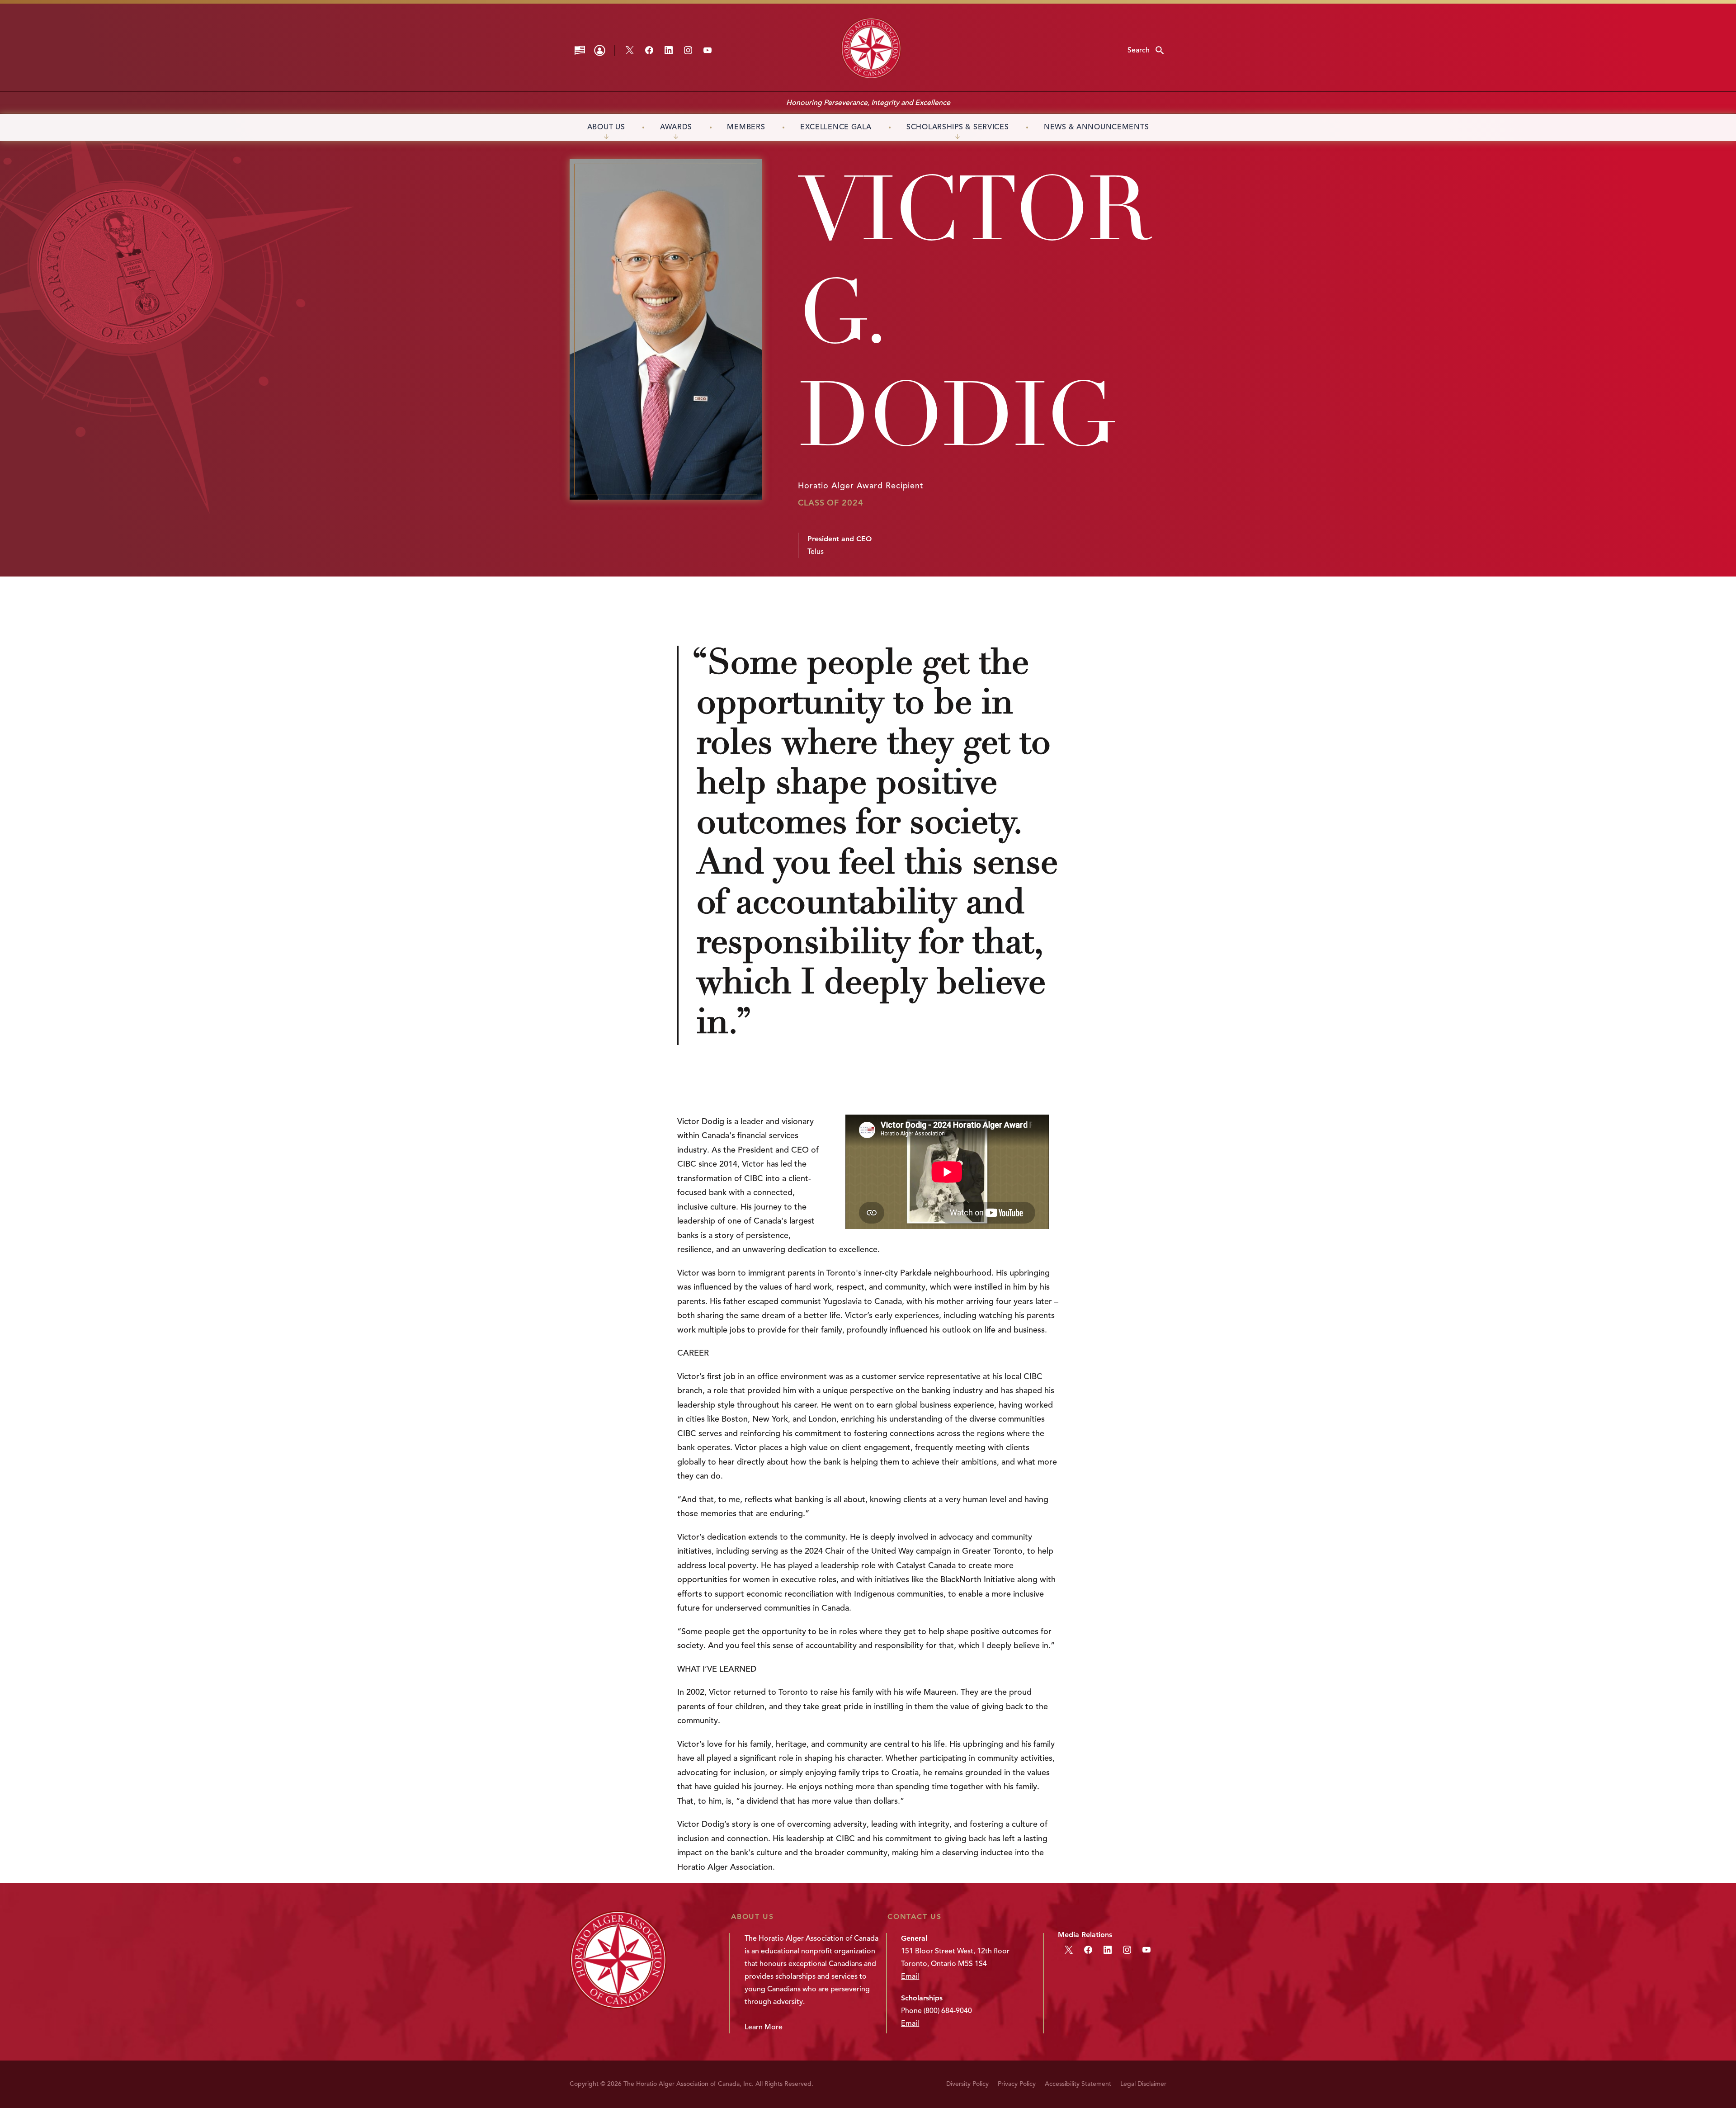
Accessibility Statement (1078, 2084)
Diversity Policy (967, 2084)
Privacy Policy (1017, 2084)
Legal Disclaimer (1143, 2084)
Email (910, 1976)
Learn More (764, 2027)
